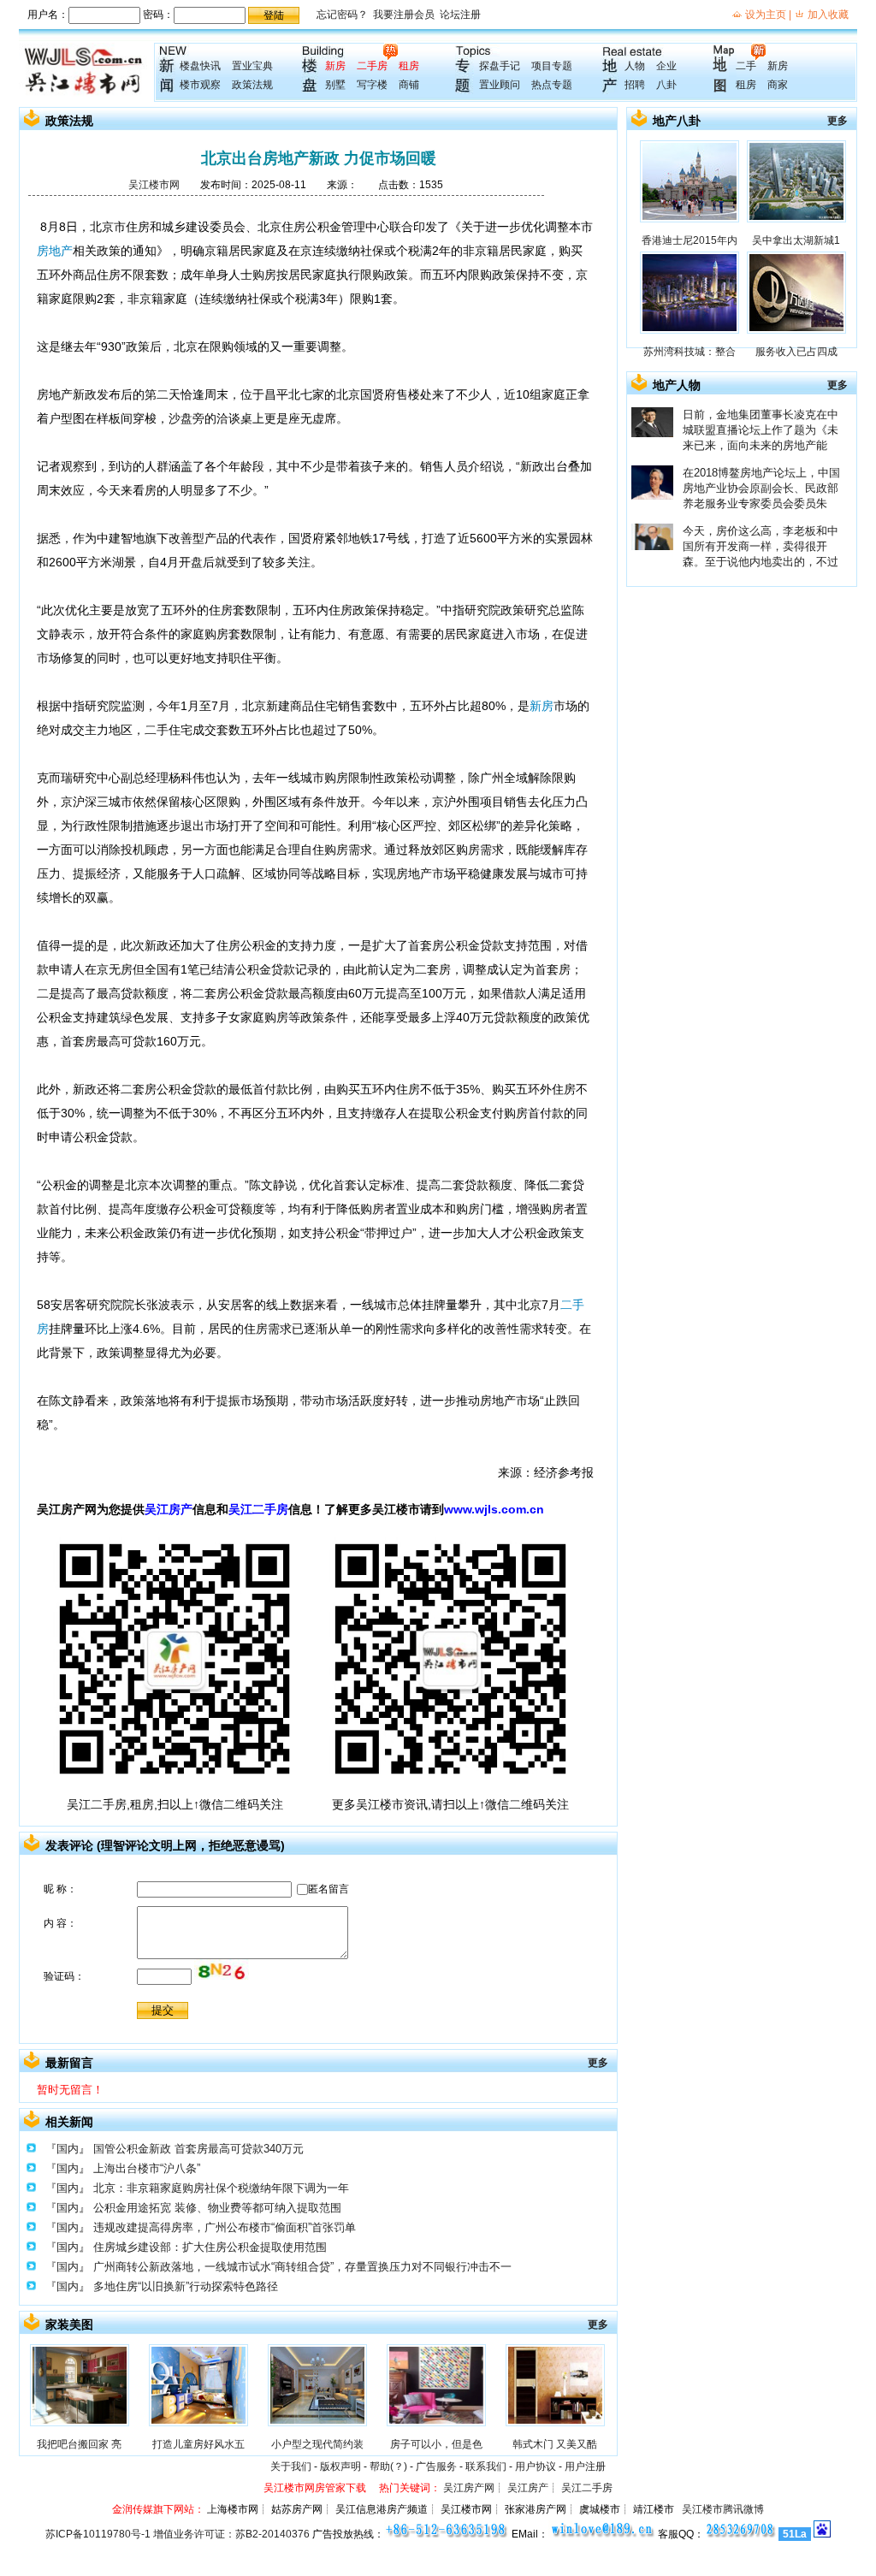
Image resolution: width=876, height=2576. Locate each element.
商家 (778, 85)
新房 (335, 66)
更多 (598, 2063)
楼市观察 (200, 85)
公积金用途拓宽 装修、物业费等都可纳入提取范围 (217, 2208)
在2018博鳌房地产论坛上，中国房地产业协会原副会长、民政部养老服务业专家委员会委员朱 (761, 488)
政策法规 (252, 85)
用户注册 (585, 2466)
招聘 (635, 85)
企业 (666, 66)
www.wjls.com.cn (494, 1509)
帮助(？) (388, 2466)
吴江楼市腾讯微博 (723, 2509)
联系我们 (486, 2466)
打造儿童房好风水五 (198, 2444)
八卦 (666, 85)
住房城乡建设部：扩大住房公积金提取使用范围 (210, 2247)
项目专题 (552, 66)
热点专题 (552, 85)
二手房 (372, 66)
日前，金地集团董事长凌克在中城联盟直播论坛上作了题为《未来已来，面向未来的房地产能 (761, 430)
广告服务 (436, 2466)
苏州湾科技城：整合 (690, 352)
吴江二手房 (258, 1509)
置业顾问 (500, 85)
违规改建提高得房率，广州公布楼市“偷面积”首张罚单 (225, 2227)
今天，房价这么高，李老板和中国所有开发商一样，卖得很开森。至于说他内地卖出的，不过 (761, 546)
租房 (409, 66)
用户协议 (536, 2466)
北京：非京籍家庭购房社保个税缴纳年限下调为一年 (221, 2188)
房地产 (55, 251)
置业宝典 (252, 66)
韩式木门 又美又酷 (555, 2444)
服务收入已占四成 (796, 352)
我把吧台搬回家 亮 (79, 2444)
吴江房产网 (469, 2488)
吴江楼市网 (154, 185)
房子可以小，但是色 (436, 2444)
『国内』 (68, 2149)
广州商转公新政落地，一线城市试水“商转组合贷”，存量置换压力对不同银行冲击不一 (302, 2267)
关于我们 (291, 2466)
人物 (635, 66)
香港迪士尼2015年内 (690, 240)
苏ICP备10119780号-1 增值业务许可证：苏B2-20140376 (178, 2534)
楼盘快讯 (200, 66)
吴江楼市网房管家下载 (315, 2488)
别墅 (335, 85)
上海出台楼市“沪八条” (147, 2168)
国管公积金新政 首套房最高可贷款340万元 (198, 2149)
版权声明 (340, 2466)
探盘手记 (500, 66)
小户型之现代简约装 (317, 2444)
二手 (746, 66)
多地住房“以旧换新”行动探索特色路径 (186, 2286)
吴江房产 (169, 1509)
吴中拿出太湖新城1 (796, 240)
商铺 (409, 85)
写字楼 (372, 85)
